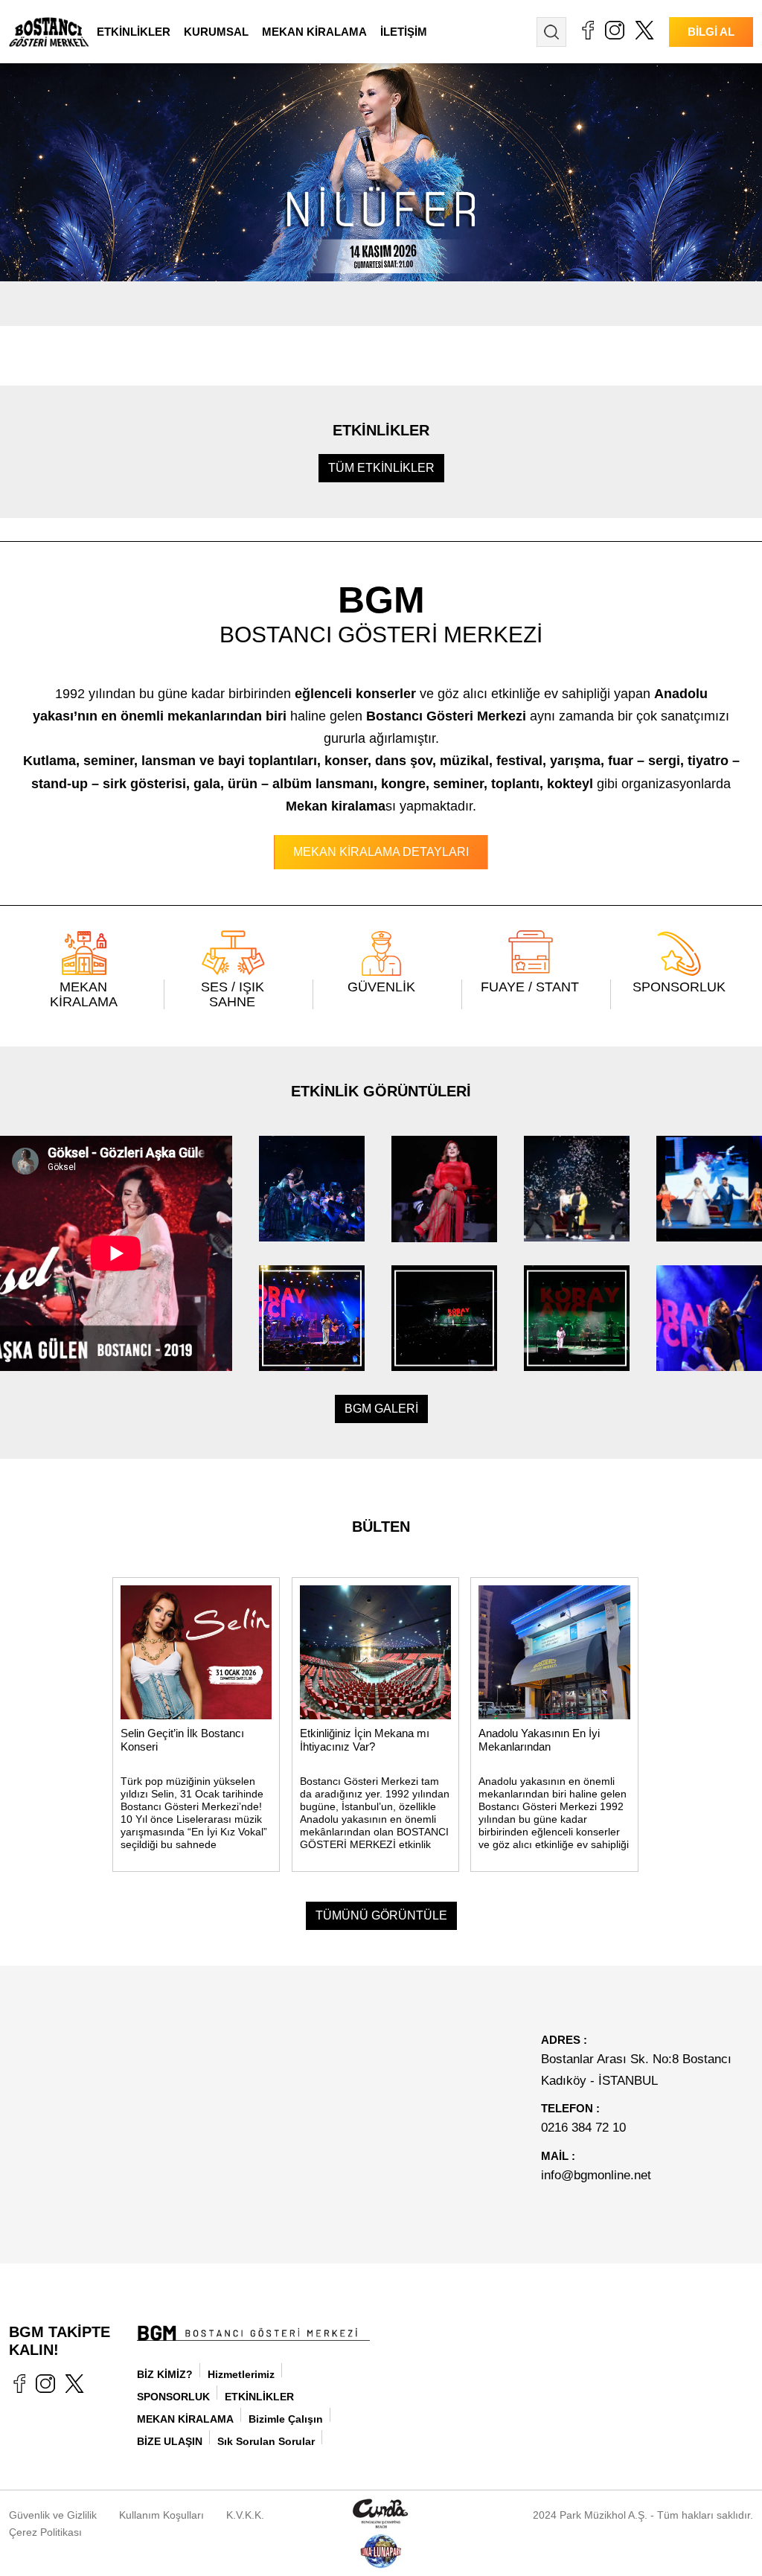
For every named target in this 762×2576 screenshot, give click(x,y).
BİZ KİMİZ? (165, 2374)
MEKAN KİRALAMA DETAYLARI (381, 852)
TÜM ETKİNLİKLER (381, 468)
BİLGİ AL (711, 32)
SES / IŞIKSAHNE (233, 994)
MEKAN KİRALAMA (314, 32)
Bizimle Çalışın (286, 2419)
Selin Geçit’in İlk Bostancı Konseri (182, 1740)
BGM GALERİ (381, 1409)
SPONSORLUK (679, 987)
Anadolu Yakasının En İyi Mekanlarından (539, 1740)
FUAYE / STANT (530, 987)
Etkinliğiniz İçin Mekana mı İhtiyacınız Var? (365, 1740)
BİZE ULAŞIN (170, 2441)
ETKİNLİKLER (134, 32)
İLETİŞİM (404, 32)
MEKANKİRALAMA (84, 994)
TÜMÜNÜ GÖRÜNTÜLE (381, 1915)
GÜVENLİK (381, 987)
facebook (587, 30)
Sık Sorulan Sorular (266, 2441)
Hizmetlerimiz (241, 2374)
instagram (615, 30)
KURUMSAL (216, 32)
